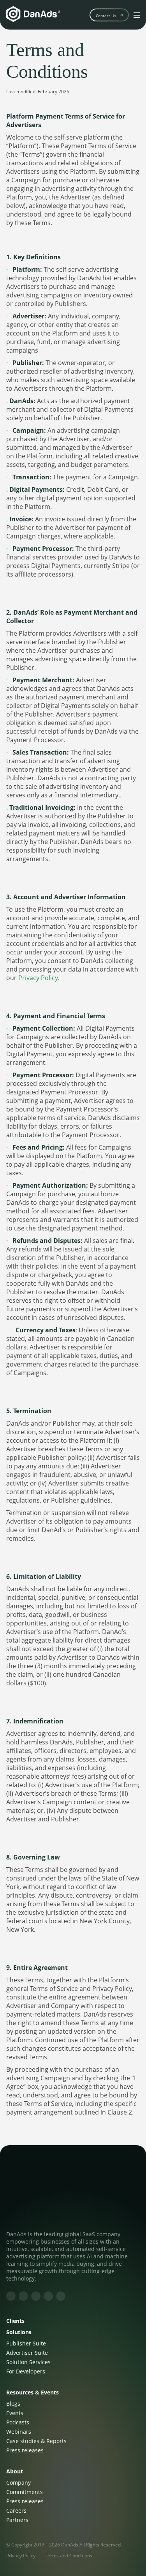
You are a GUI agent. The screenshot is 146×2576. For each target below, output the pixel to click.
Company (18, 2483)
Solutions (19, 2332)
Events (15, 2413)
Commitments (25, 2492)
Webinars (19, 2432)
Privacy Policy (38, 978)
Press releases (25, 2450)
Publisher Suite (26, 2343)
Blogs (13, 2404)
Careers (16, 2510)
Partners (17, 2520)
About (15, 2471)
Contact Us (106, 16)
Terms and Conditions (69, 2556)
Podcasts (18, 2422)
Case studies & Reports (36, 2441)
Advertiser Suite (27, 2353)
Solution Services (28, 2362)
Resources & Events (33, 2392)
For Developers (26, 2371)
